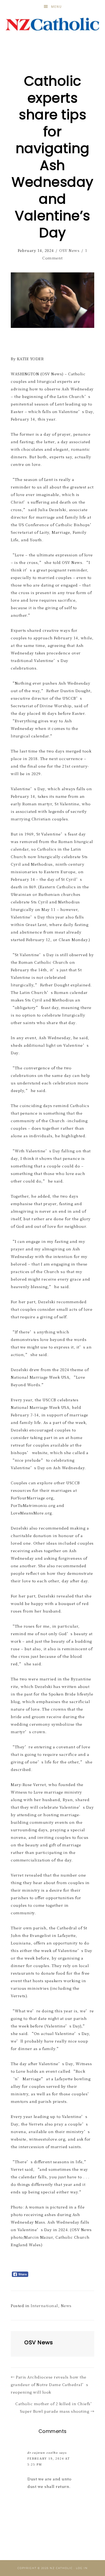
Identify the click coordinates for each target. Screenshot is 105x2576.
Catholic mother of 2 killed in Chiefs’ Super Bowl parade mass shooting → (55, 2407)
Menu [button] (57, 7)
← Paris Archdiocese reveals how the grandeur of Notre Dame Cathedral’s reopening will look (49, 2384)
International (44, 2305)
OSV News (69, 250)
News (66, 2305)
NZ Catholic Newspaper (53, 24)
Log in (82, 2568)
